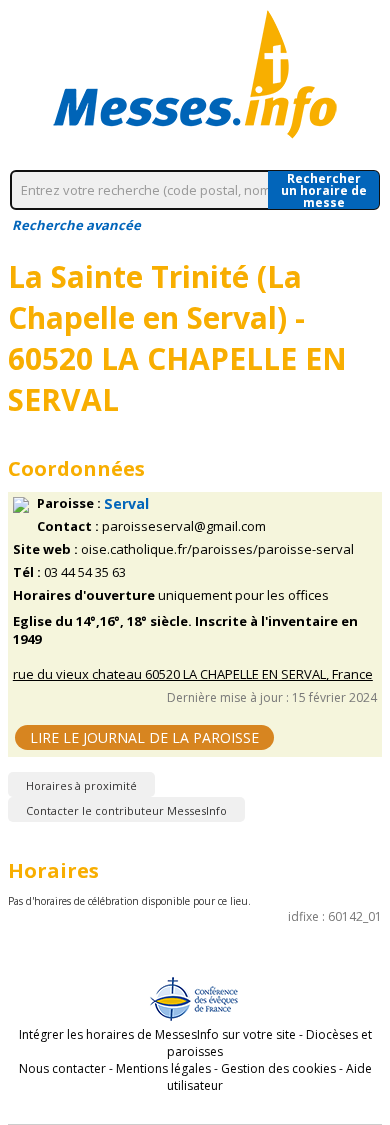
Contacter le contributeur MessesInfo (126, 810)
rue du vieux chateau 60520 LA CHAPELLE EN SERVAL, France (193, 674)
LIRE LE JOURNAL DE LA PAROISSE (144, 737)
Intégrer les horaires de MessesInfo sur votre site (157, 1034)
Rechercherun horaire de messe (324, 190)
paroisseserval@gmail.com (184, 526)
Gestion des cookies (278, 1068)
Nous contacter (62, 1068)
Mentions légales (163, 1068)
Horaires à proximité (81, 785)
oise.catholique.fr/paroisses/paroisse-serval (217, 549)
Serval (126, 503)
